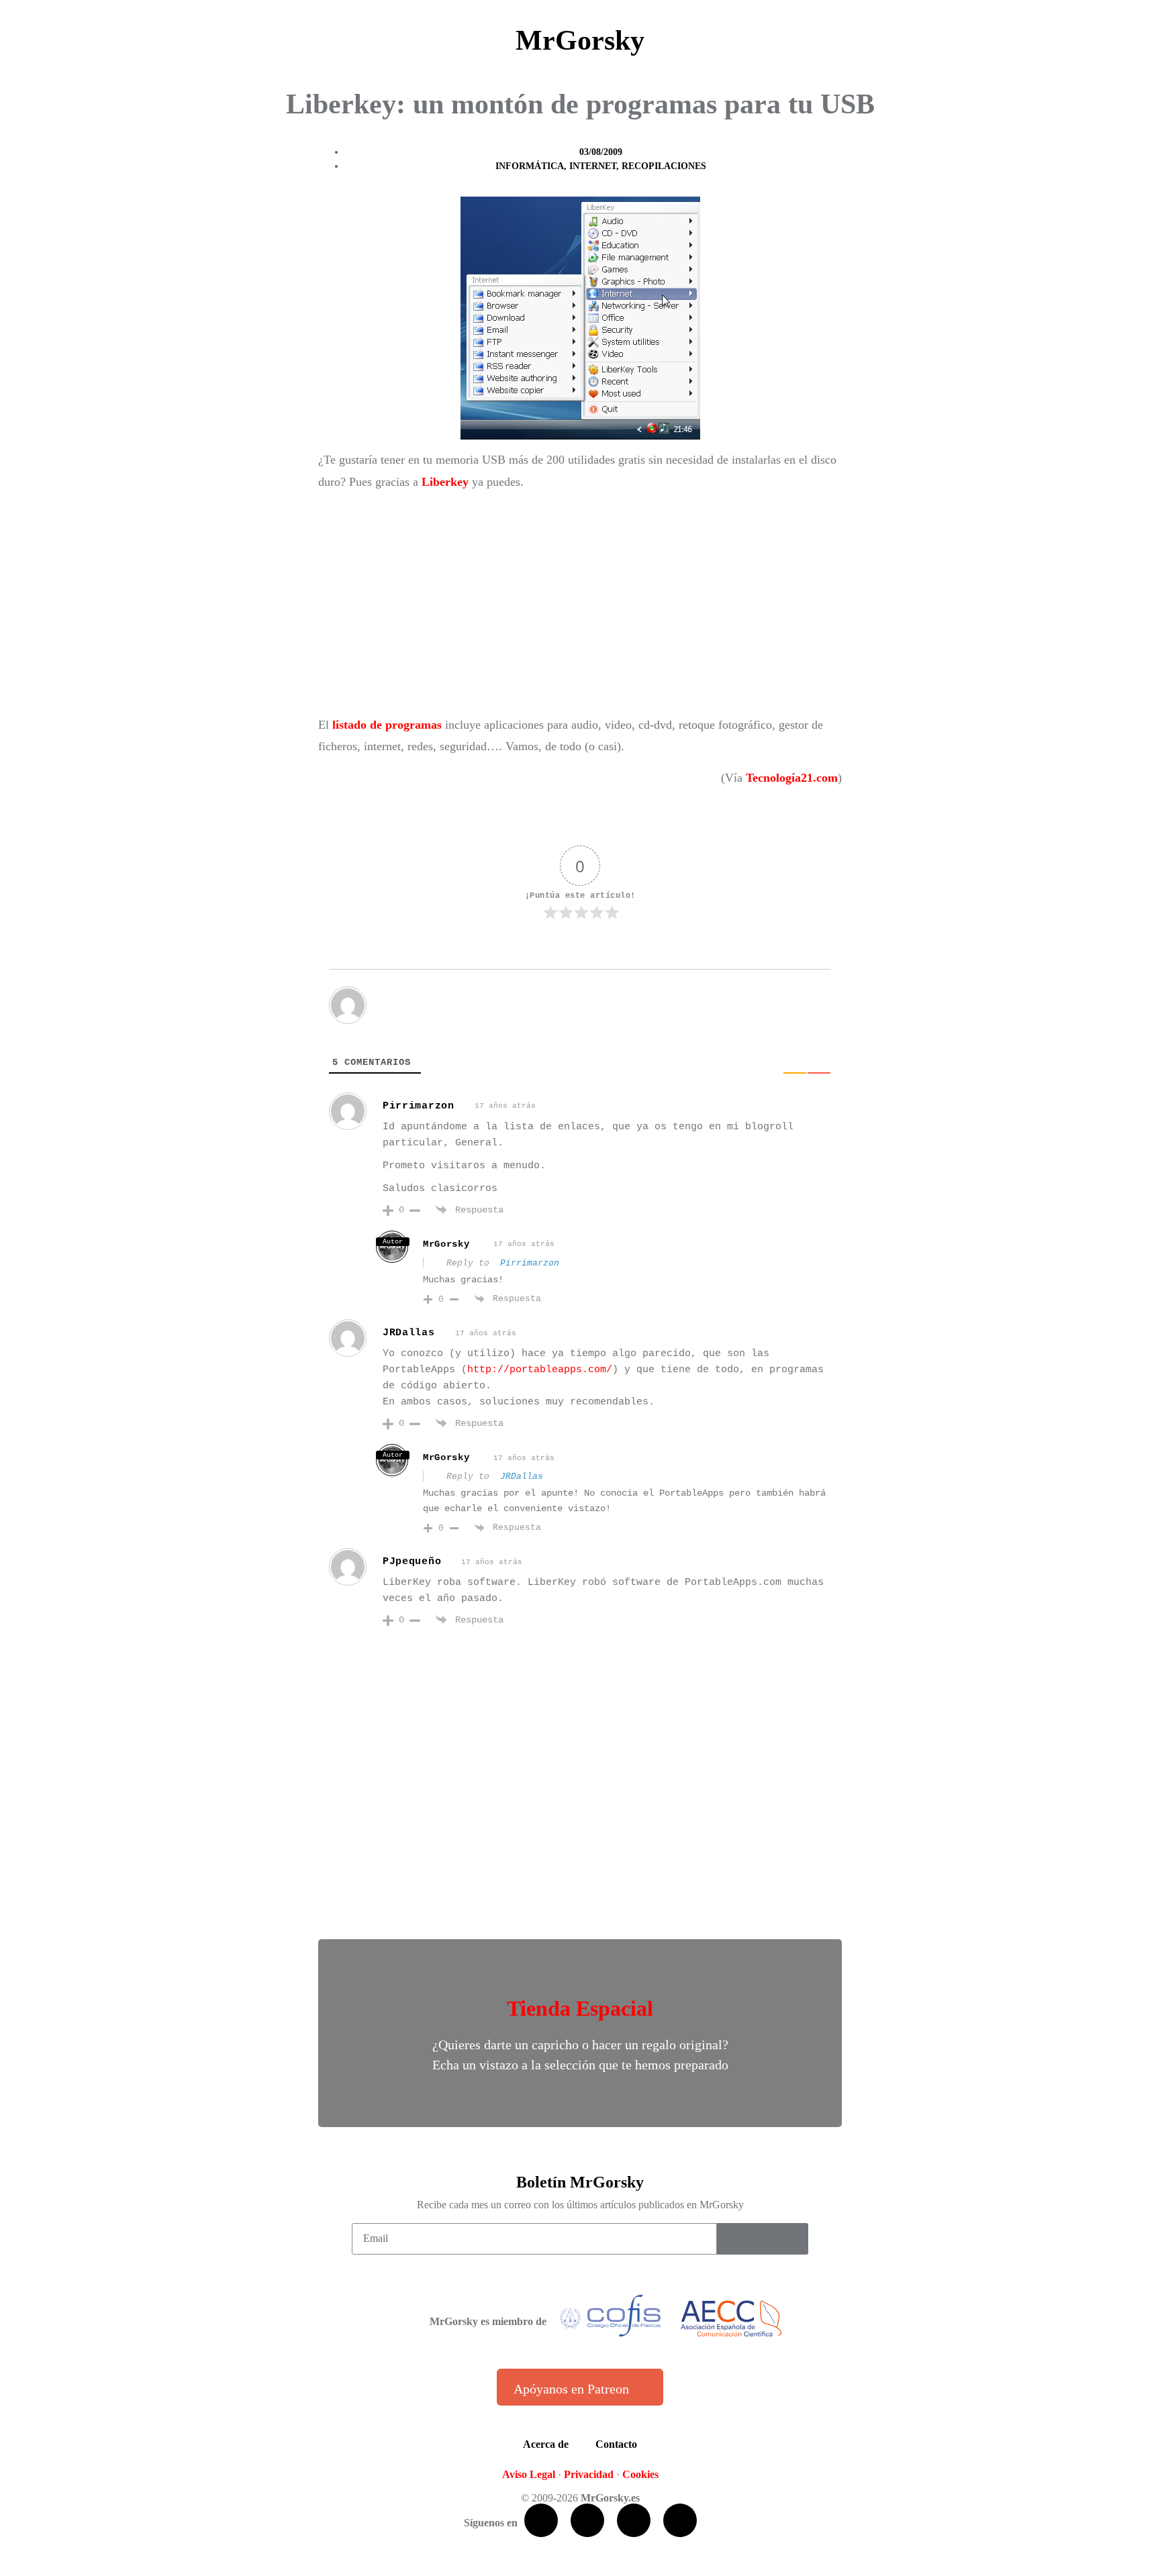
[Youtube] (634, 2520)
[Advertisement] (580, 603)
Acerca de (546, 2444)
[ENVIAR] (763, 2239)
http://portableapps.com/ (540, 1370)
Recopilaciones (664, 166)
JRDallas (522, 1477)
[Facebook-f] (541, 2520)
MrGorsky (580, 40)
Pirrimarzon (419, 1106)
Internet (593, 166)
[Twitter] (587, 2520)
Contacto (616, 2444)
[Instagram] (680, 2520)
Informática (530, 166)
